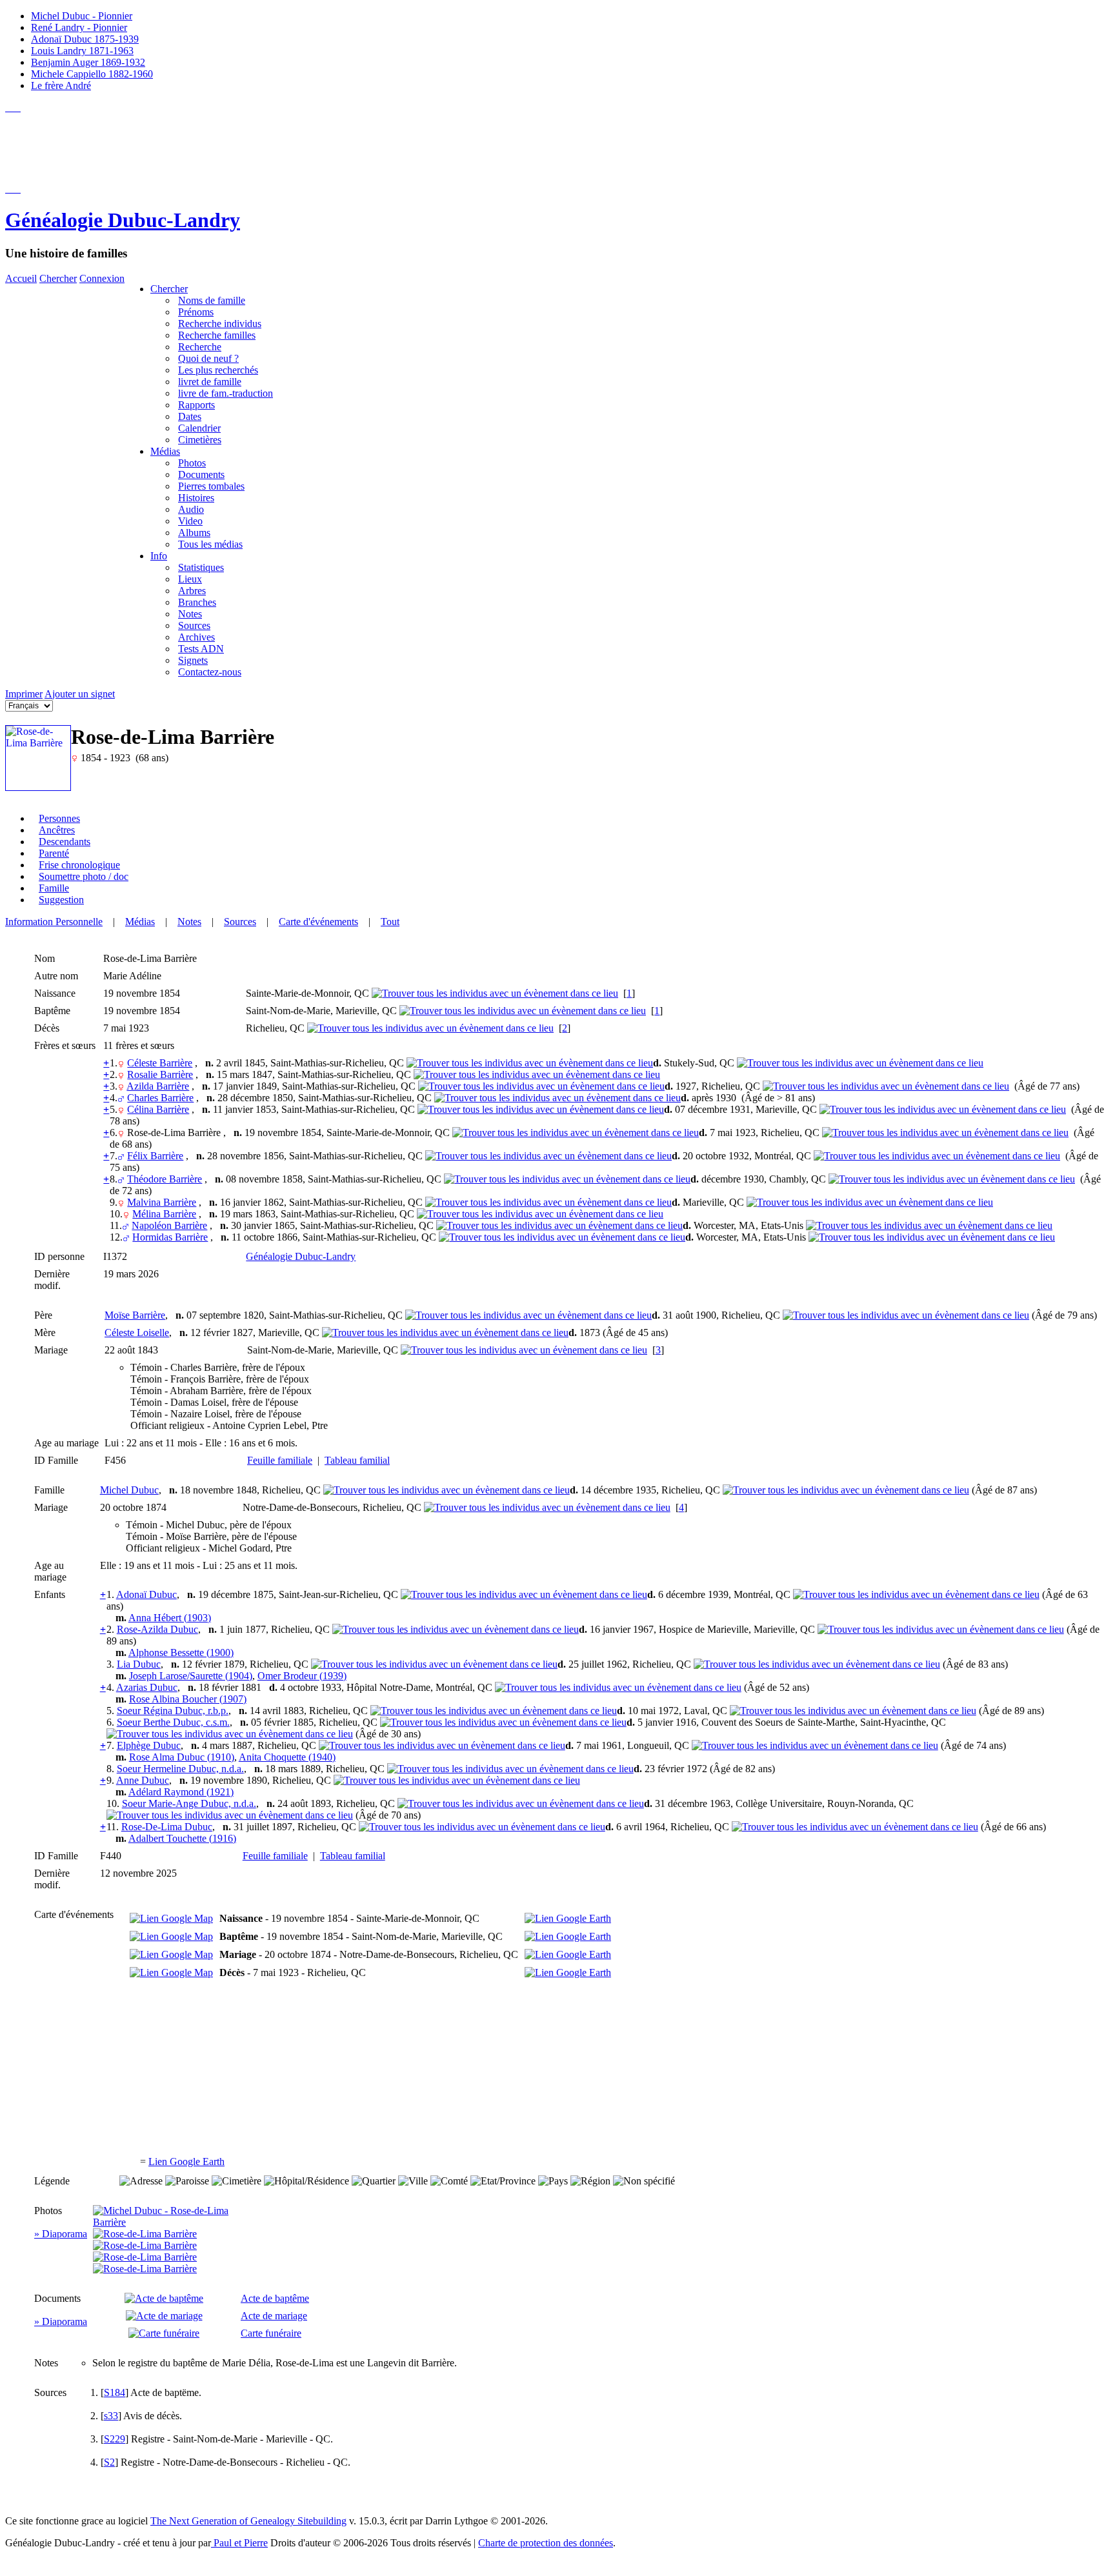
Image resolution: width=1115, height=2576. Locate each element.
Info (159, 556)
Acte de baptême (275, 2298)
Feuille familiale (280, 1460)
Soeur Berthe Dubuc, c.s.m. (173, 1722)
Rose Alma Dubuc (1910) (182, 1757)
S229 (115, 2439)
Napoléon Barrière (169, 1225)
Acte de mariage (274, 2316)
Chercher (58, 278)
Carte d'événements (318, 922)
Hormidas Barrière (170, 1237)
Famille (54, 888)
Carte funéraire (271, 2333)
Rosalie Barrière (160, 1074)
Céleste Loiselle (137, 1333)
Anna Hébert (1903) (170, 1618)
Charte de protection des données (546, 2543)
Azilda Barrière (158, 1086)
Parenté (54, 853)
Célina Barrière (158, 1109)
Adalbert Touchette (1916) (182, 1838)
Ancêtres (57, 830)
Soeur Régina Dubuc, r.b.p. (173, 1711)
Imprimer (24, 694)
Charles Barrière (160, 1098)
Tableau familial (357, 1460)
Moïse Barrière (135, 1315)
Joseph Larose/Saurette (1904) (191, 1676)
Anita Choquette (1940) (287, 1757)
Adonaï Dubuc (146, 1594)
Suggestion (61, 900)
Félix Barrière (155, 1156)
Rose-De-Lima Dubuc (167, 1827)
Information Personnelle (54, 922)
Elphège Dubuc (149, 1745)
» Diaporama (61, 2234)
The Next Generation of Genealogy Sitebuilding (248, 2521)
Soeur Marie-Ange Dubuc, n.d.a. (189, 1803)
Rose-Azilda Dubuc (157, 1629)
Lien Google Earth (186, 2162)
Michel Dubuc (129, 1490)
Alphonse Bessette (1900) (181, 1652)
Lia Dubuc (139, 1664)
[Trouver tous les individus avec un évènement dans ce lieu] (495, 993)
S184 (115, 2392)
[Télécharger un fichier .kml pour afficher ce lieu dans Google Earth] (568, 1918)
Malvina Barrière (162, 1202)
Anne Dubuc (143, 1780)
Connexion (102, 278)
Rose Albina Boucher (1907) (188, 1699)
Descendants (65, 842)
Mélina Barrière (164, 1214)
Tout (390, 922)
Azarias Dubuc (147, 1687)
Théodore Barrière (165, 1179)
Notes (189, 922)
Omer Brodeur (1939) (302, 1676)
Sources (240, 922)
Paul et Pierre (239, 2543)
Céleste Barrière (160, 1063)
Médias (165, 451)
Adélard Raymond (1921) (181, 1792)
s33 (111, 2416)
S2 (109, 2462)
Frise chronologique (79, 865)
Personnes (59, 818)
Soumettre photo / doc (84, 876)
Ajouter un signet (80, 694)
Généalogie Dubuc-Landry (123, 220)
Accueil (21, 278)
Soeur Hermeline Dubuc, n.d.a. (180, 1769)
